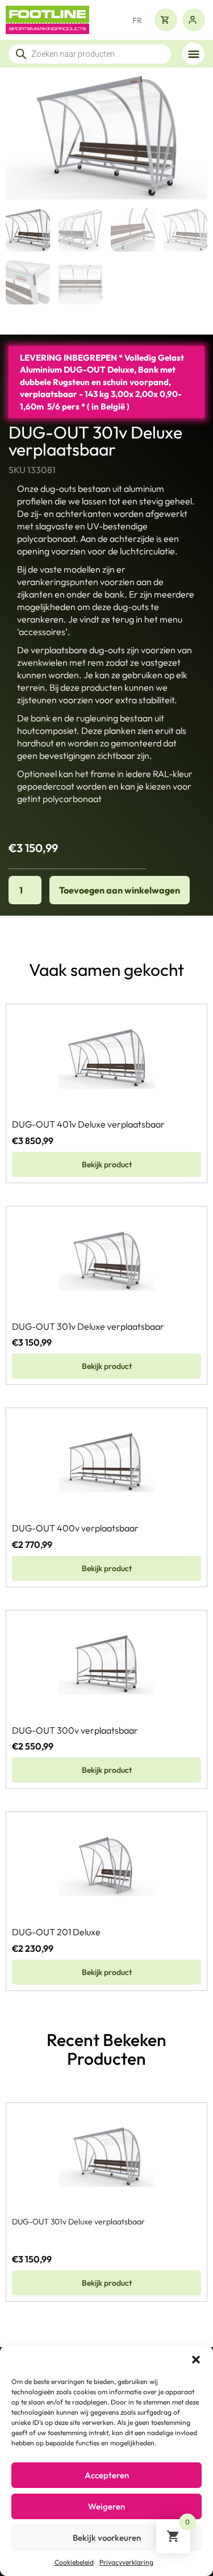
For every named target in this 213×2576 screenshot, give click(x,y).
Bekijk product (107, 1164)
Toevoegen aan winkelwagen (120, 890)
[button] (196, 2360)
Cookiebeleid (74, 2562)
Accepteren (107, 2475)
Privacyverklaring (126, 2562)
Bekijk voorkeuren (107, 2538)
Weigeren (106, 2506)
